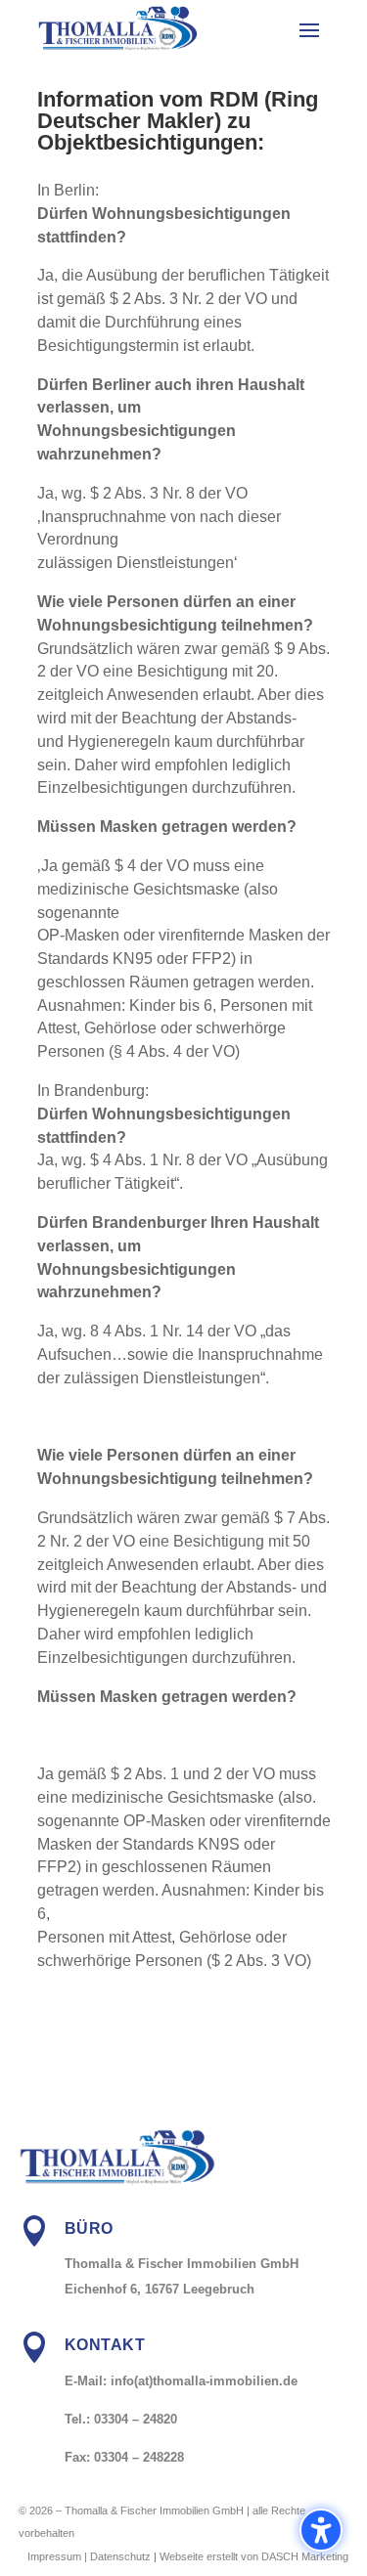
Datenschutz (120, 2556)
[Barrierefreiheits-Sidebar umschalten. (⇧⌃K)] (321, 2530)
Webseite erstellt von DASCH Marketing (254, 2556)
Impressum (54, 2556)
